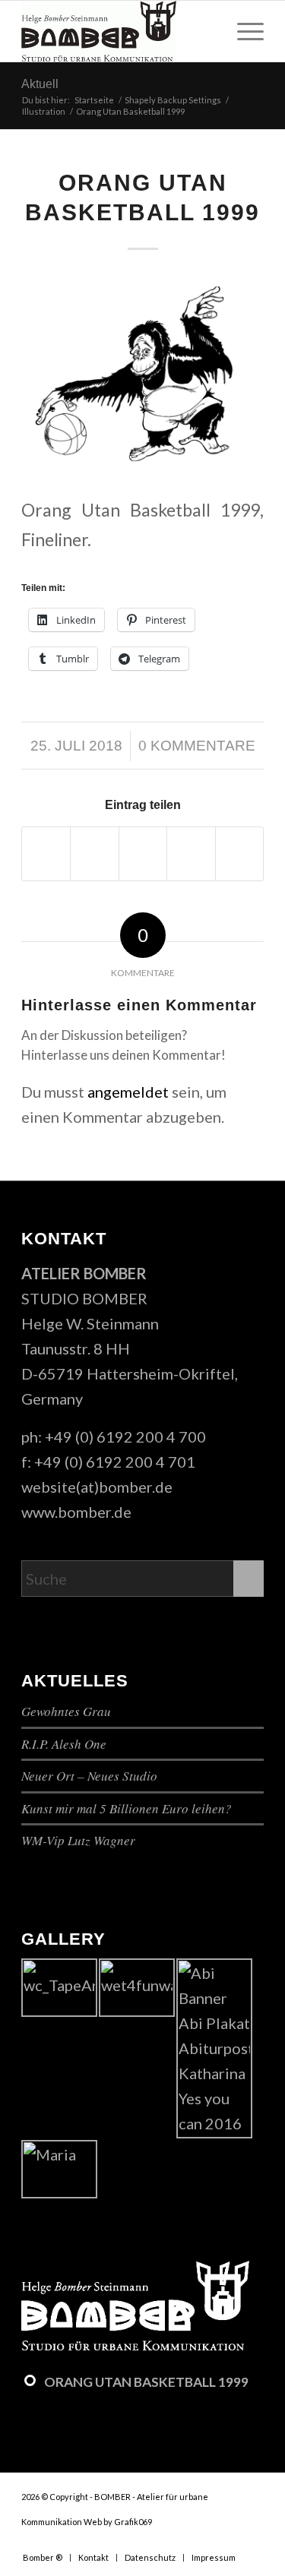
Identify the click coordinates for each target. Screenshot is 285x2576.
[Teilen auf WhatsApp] (143, 854)
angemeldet (128, 1092)
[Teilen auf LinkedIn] (239, 854)
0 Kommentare (197, 746)
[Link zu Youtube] (230, 2542)
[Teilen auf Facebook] (46, 854)
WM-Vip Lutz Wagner (78, 1840)
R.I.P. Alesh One (64, 1744)
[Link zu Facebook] (207, 2542)
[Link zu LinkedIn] (252, 2542)
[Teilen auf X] (94, 854)
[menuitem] (243, 31)
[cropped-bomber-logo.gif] (118, 31)
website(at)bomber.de (97, 1487)
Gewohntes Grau (66, 1711)
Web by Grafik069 (118, 2522)
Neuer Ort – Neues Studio (89, 1776)
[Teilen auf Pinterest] (191, 854)
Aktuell (40, 84)
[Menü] (243, 31)
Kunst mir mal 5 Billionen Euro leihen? (127, 1808)
